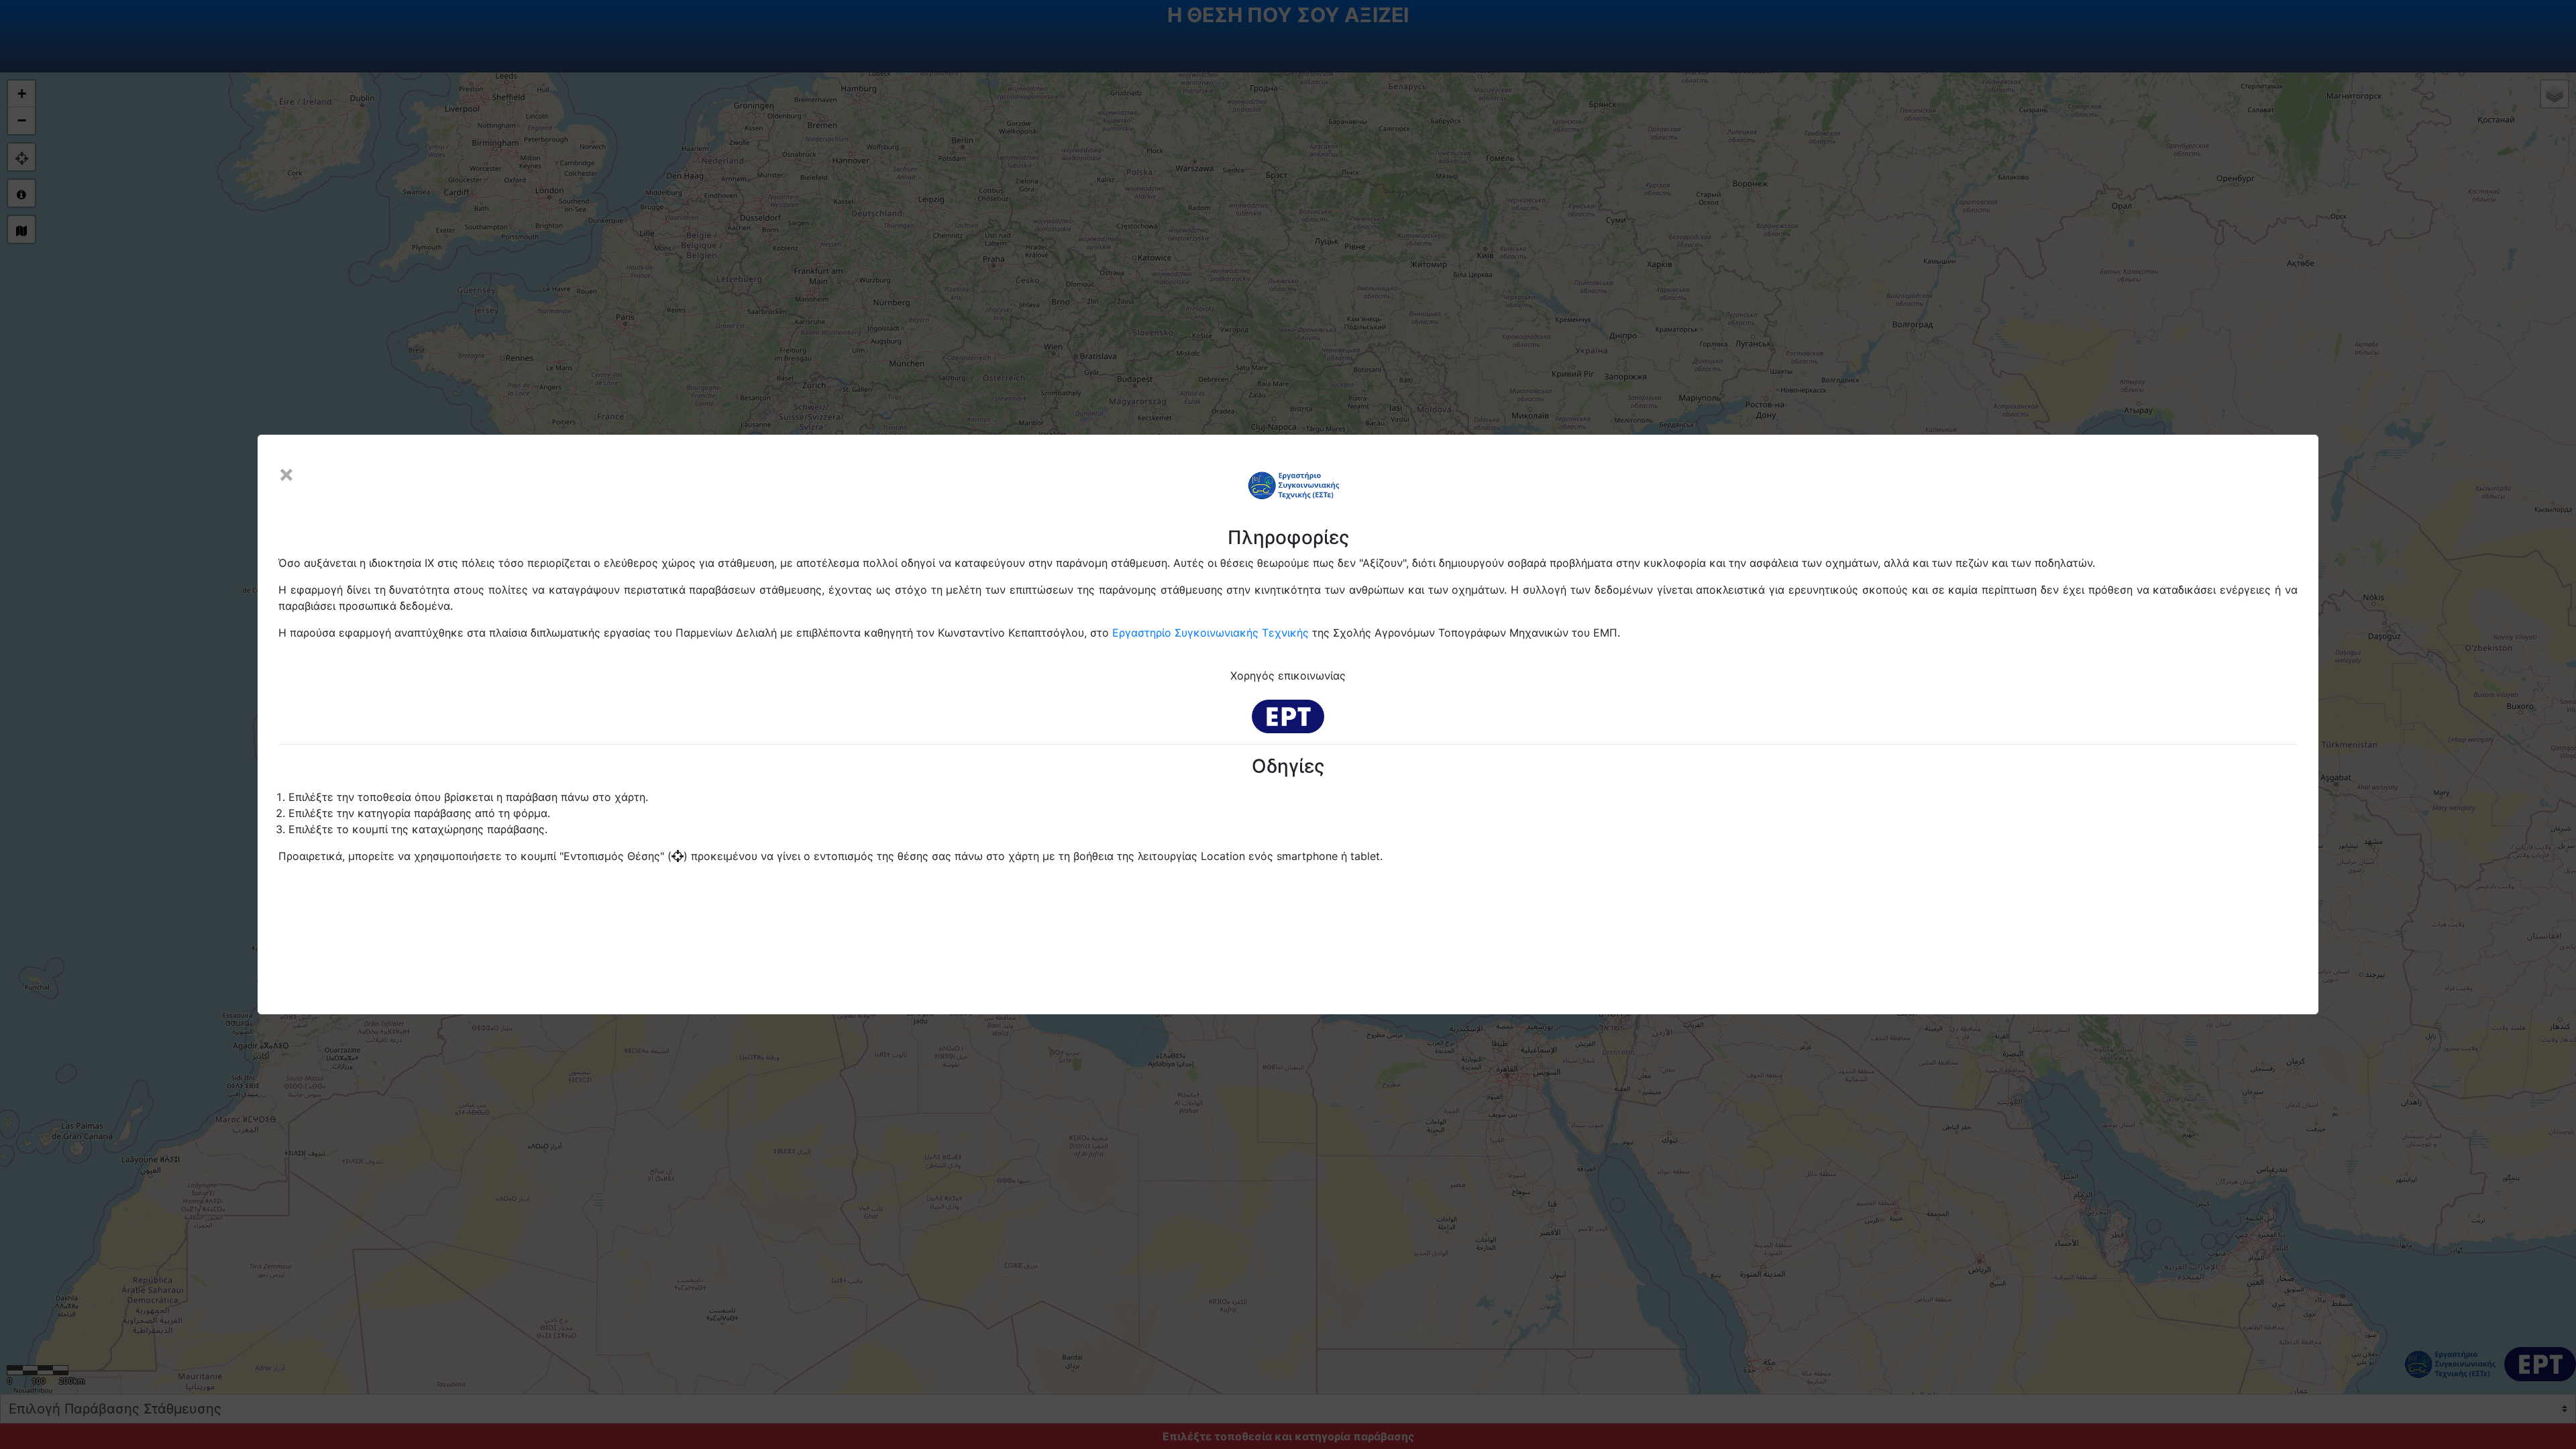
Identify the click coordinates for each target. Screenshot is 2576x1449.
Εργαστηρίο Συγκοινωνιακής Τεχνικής (1211, 633)
